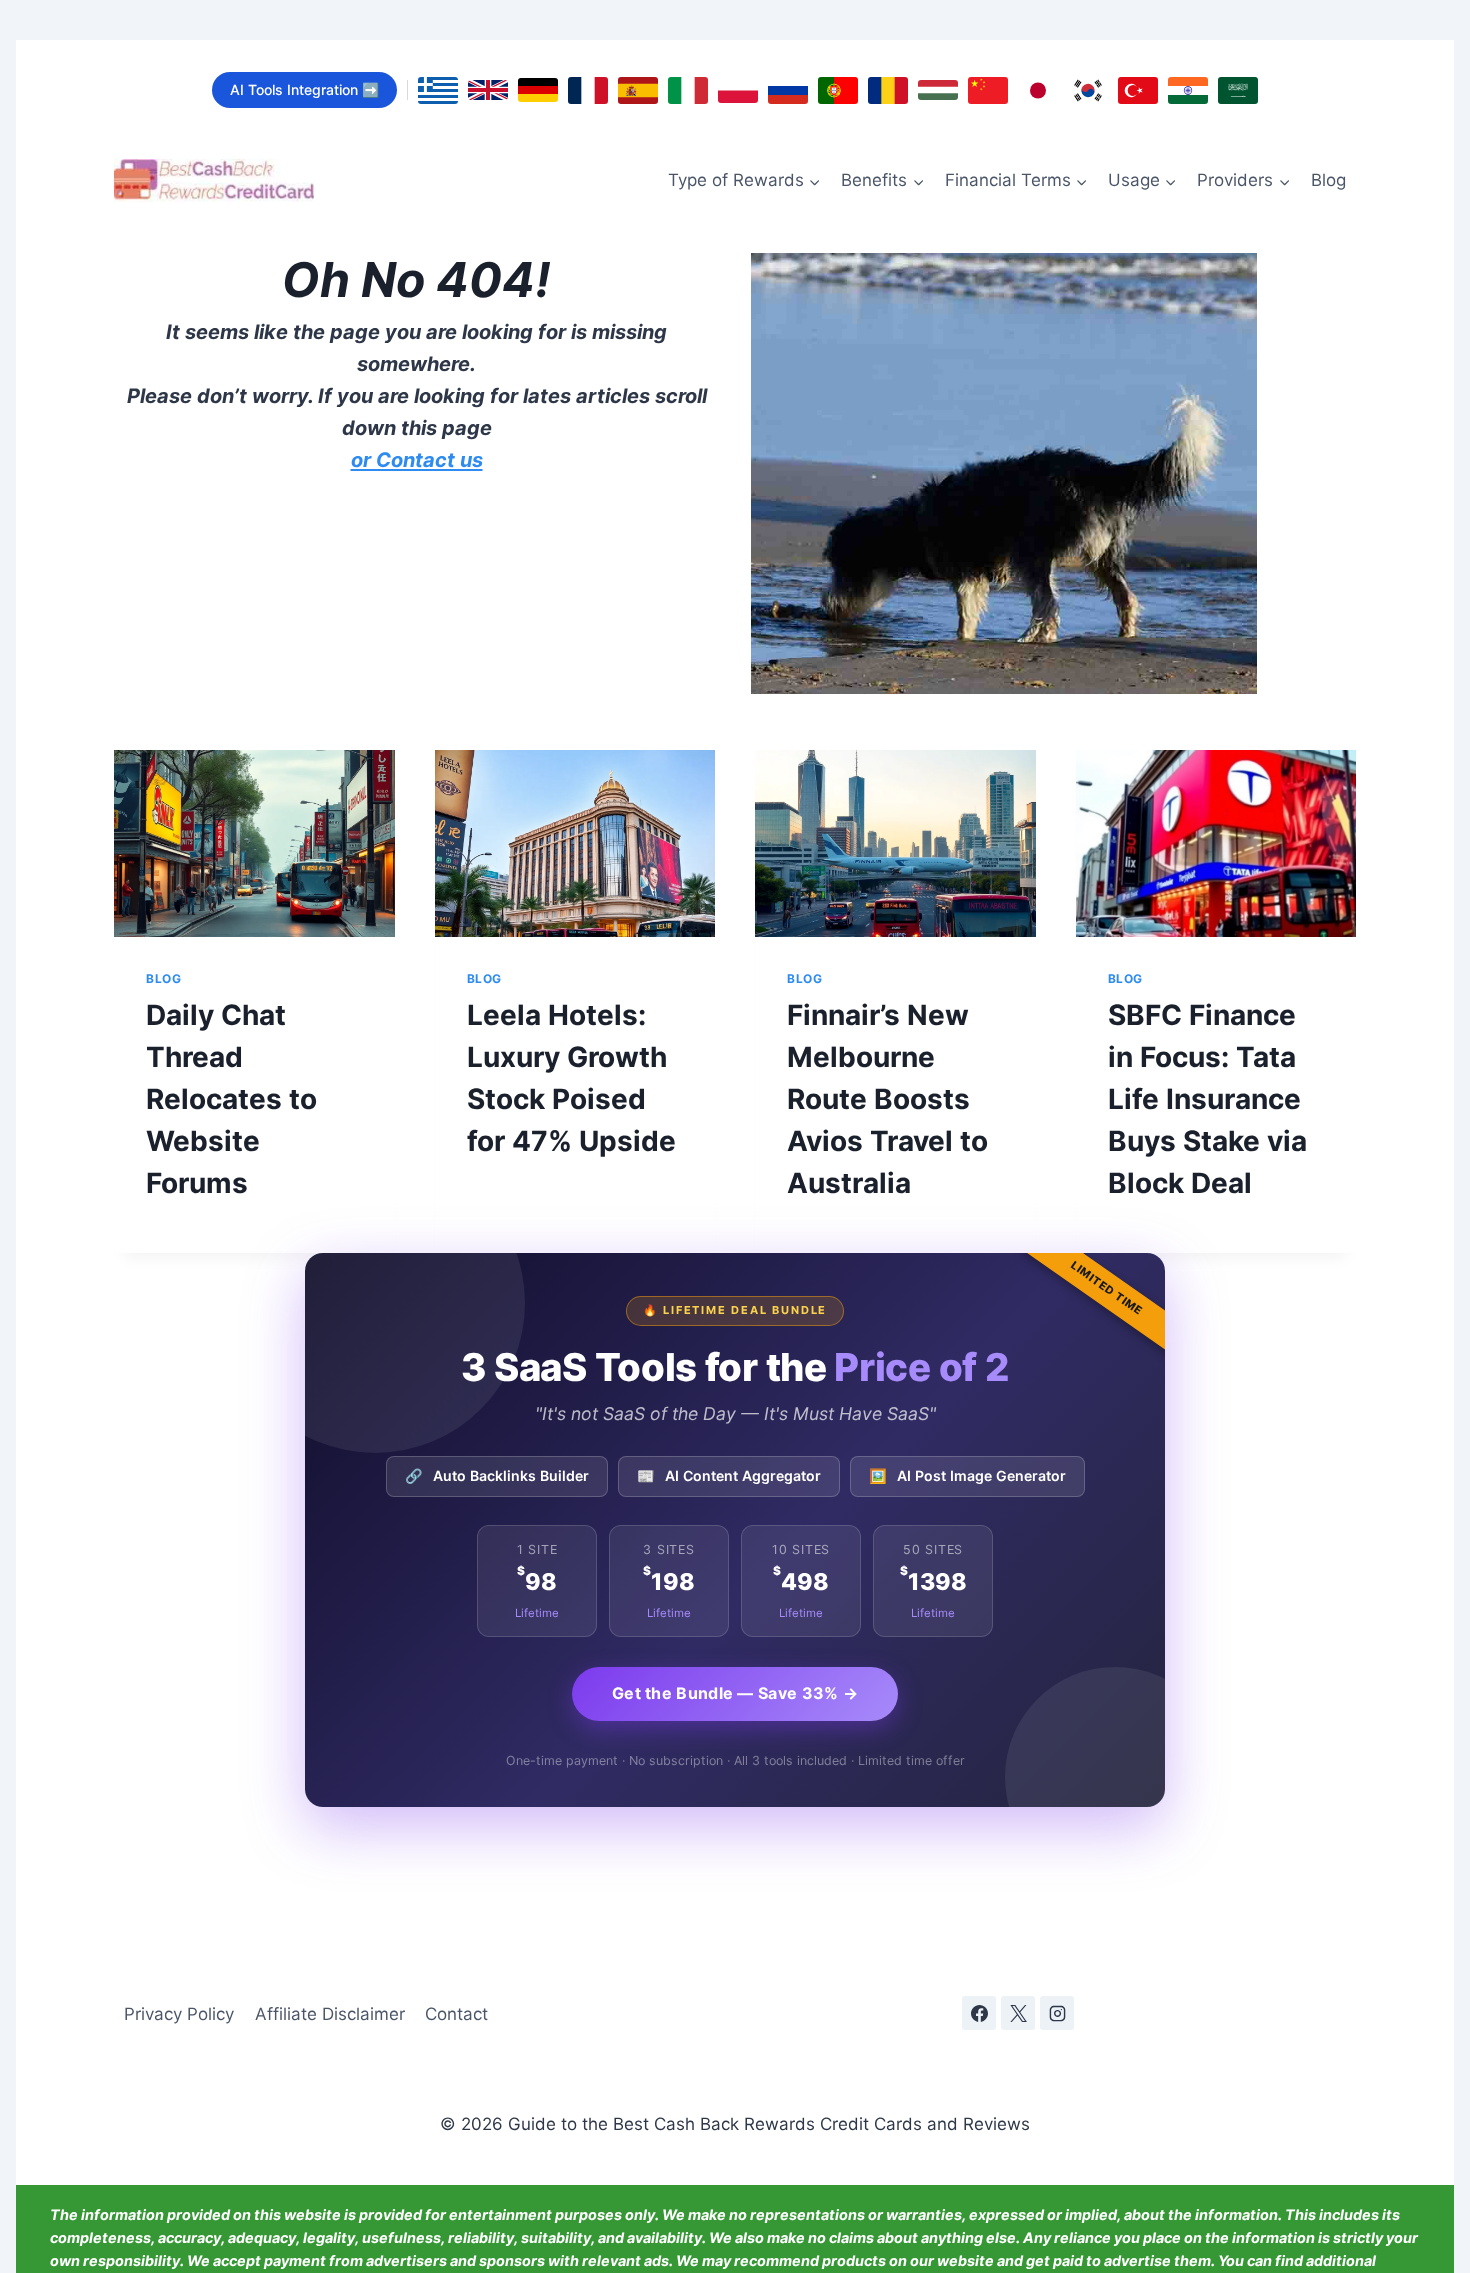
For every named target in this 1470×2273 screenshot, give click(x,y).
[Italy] (688, 90)
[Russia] (788, 90)
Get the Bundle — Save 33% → (735, 1693)
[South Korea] (1088, 90)
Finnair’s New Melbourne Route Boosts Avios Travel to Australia (887, 1099)
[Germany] (538, 90)
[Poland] (738, 90)
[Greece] (438, 90)
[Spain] (638, 90)
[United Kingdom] (488, 90)
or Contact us (417, 460)
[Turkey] (1138, 90)
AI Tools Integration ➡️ (304, 89)
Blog (1328, 180)
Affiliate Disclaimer (330, 2014)
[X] (1018, 2013)
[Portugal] (838, 90)
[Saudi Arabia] (1238, 90)
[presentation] (254, 843)
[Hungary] (938, 90)
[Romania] (888, 90)
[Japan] (1038, 90)
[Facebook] (979, 2013)
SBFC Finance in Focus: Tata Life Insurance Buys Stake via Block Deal (1207, 1099)
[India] (1188, 90)
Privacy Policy (179, 2014)
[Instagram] (1057, 2013)
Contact (456, 2014)
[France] (588, 90)
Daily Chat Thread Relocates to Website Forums (231, 1099)
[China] (988, 90)
